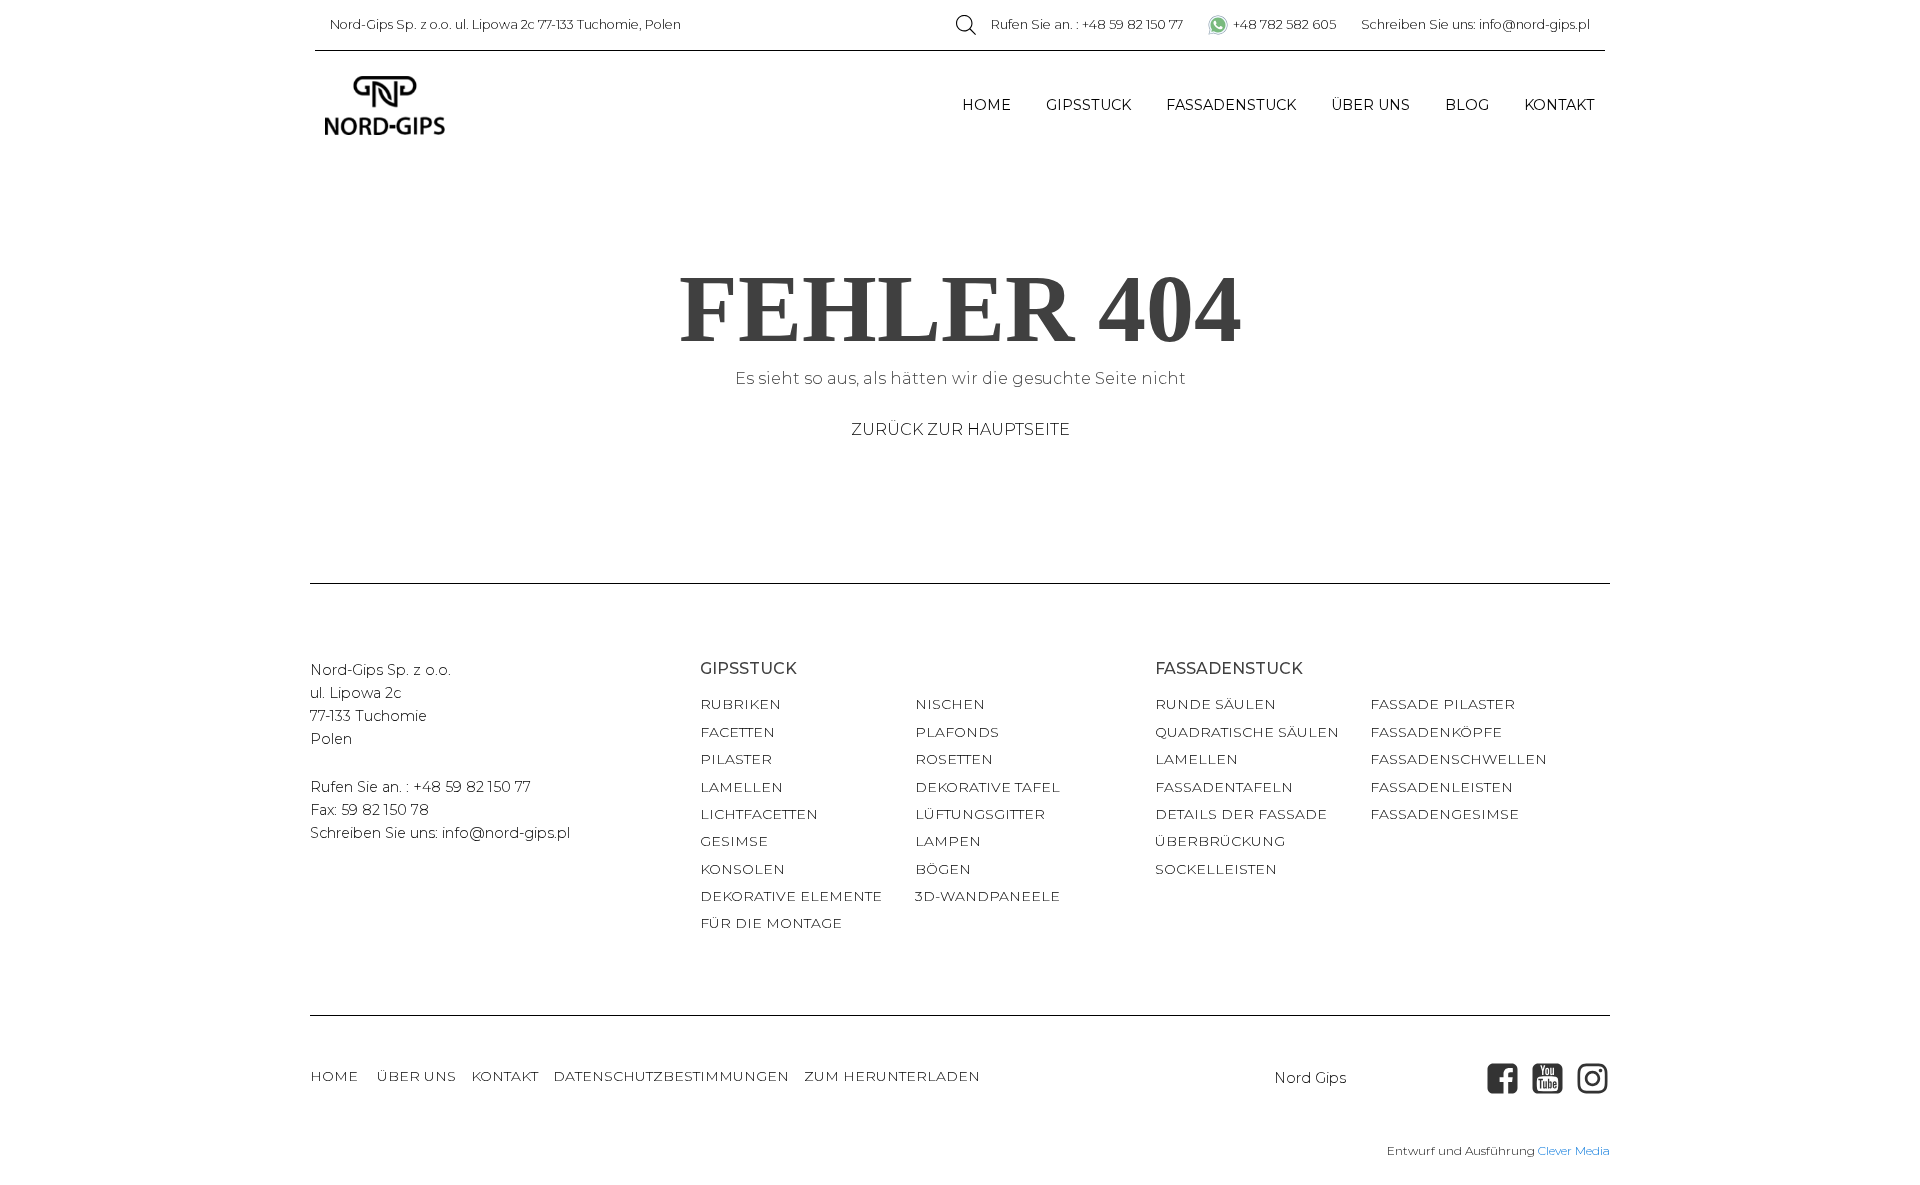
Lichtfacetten (759, 814)
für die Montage (771, 923)
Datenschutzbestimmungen (671, 1076)
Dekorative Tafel (987, 787)
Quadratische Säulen (1247, 732)
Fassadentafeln (1224, 787)
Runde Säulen (1215, 704)
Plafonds (957, 732)
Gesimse (734, 841)
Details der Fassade (1241, 814)
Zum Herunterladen (892, 1076)
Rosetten (954, 759)
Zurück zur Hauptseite (960, 429)
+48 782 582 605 (1284, 24)
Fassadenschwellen (1458, 759)
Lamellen (741, 787)
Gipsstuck (1088, 105)
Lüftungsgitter (980, 814)
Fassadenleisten (1441, 787)
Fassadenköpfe (1436, 732)
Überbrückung (1220, 841)
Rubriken (740, 704)
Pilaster (736, 759)
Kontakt (1559, 105)
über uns (416, 1076)
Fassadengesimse (1444, 814)
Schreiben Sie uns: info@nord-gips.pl (1475, 24)
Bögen (943, 869)
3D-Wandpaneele (987, 896)
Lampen (948, 841)
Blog (1467, 105)
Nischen (950, 704)
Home (986, 105)
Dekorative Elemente (791, 896)
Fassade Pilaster (1442, 704)
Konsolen (742, 869)
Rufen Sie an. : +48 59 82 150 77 (1087, 24)
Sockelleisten (1216, 869)
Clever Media (1574, 1150)
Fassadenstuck (1231, 105)
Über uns (1370, 105)
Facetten (737, 732)
